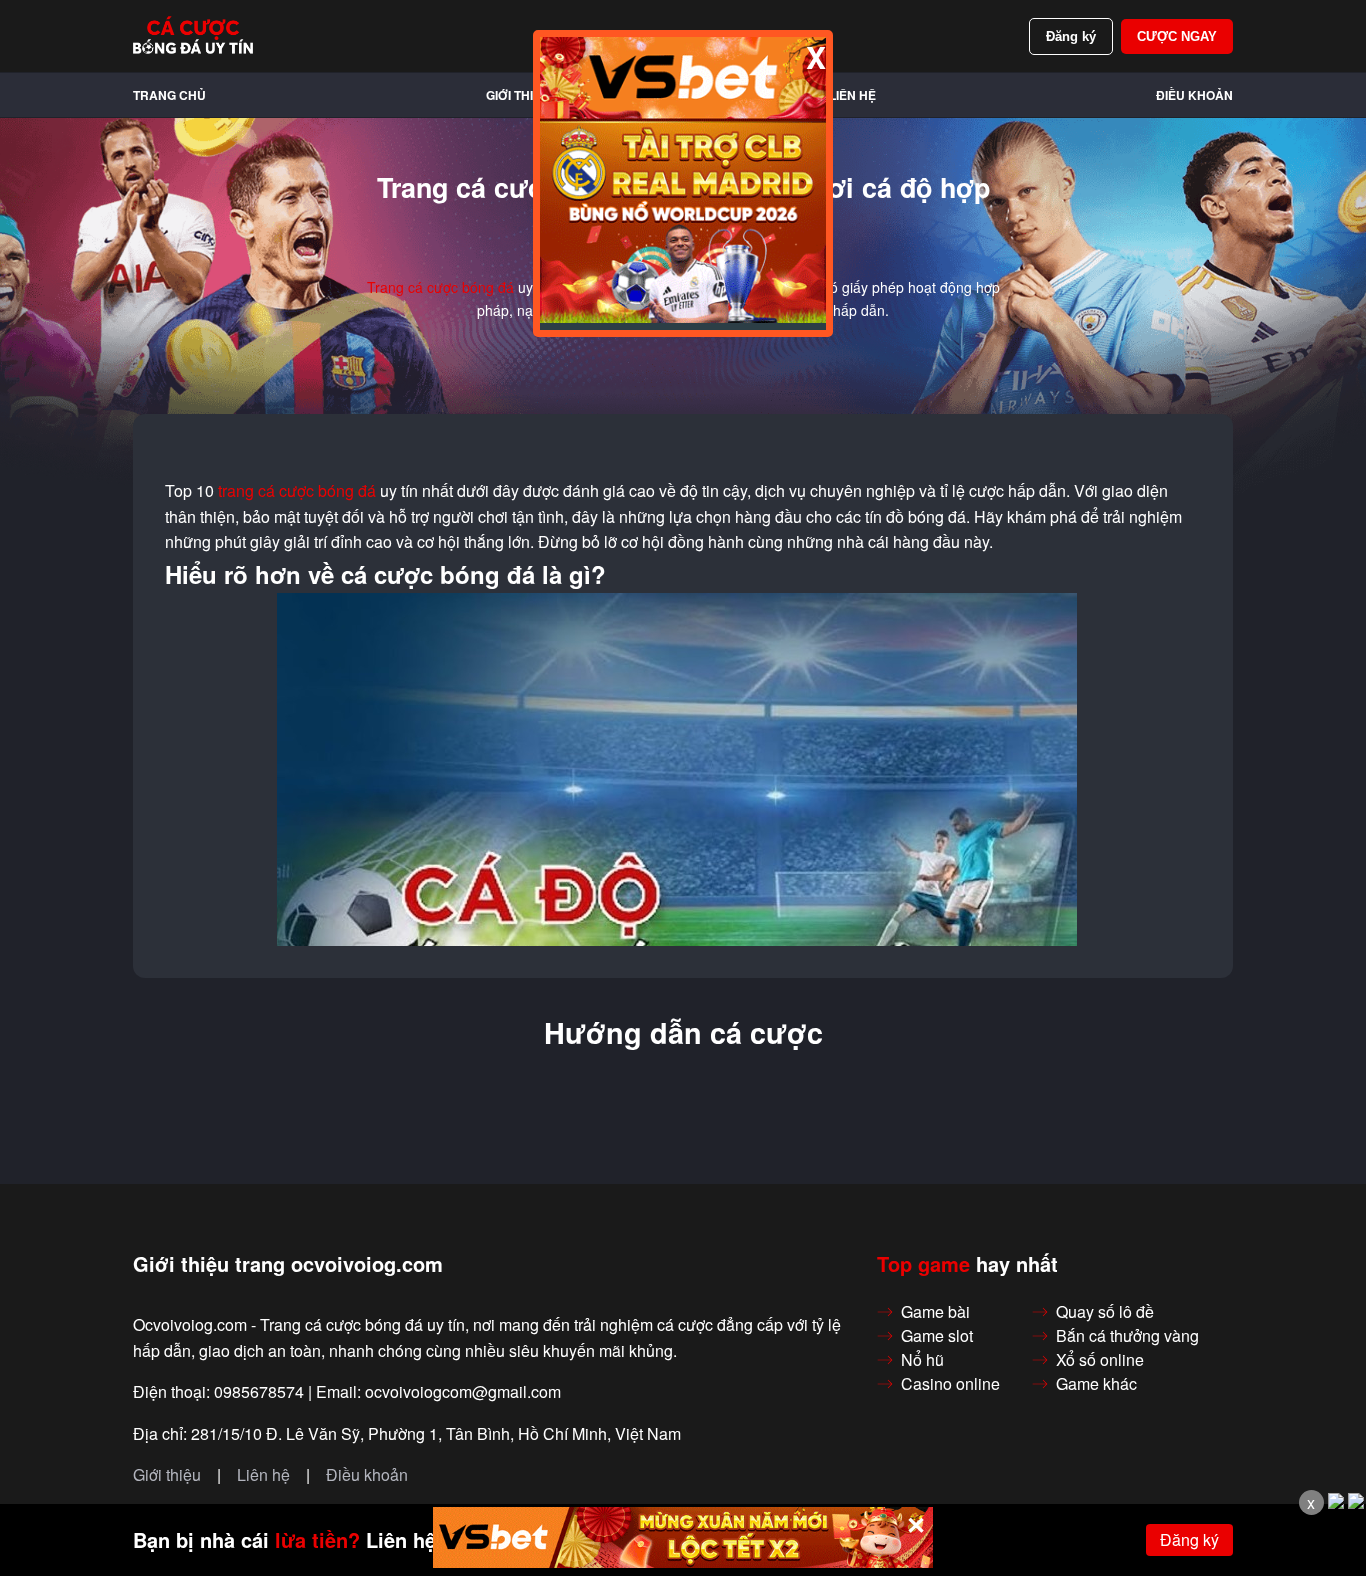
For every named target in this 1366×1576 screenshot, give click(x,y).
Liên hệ (852, 95)
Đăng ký (1071, 36)
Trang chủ (169, 95)
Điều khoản (1194, 95)
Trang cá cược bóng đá (440, 287)
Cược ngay (1177, 36)
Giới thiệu (518, 95)
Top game (923, 1264)
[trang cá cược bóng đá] (193, 36)
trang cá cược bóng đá (297, 491)
